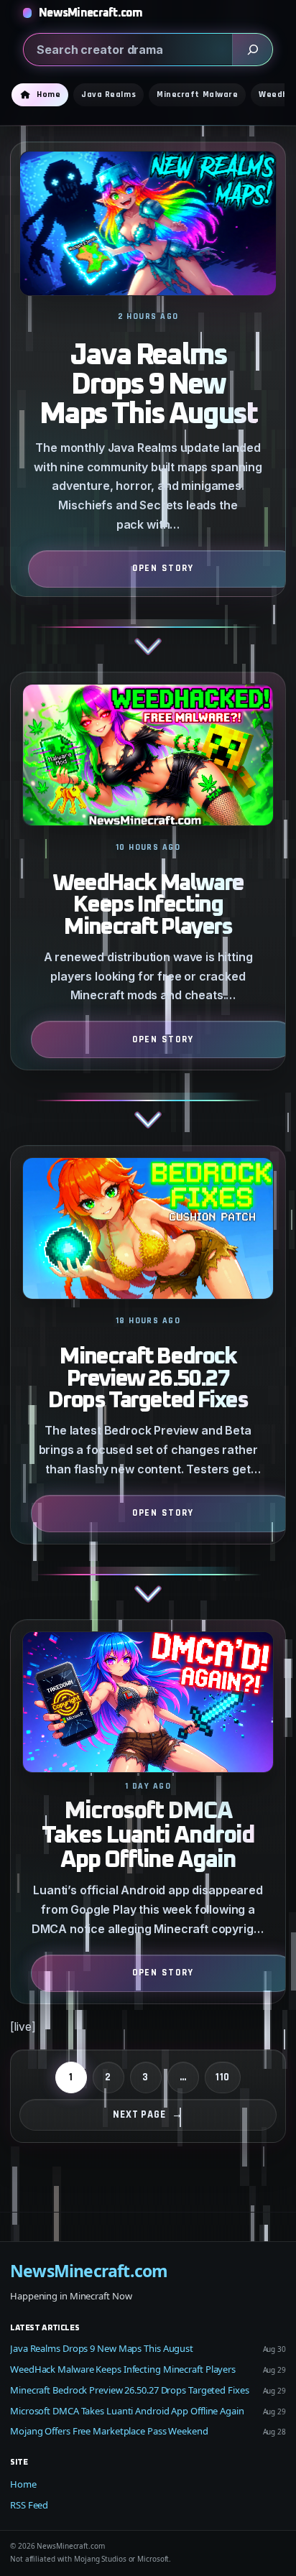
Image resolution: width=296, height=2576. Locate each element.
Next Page (148, 2114)
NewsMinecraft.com (91, 13)
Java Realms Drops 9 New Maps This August (148, 385)
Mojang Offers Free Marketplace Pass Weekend (109, 2431)
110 (223, 2077)
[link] (148, 407)
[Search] (252, 50)
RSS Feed (29, 2505)
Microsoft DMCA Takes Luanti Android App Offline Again (148, 1835)
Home (23, 2484)
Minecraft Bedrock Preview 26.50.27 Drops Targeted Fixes (148, 1379)
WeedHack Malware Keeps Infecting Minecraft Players (148, 906)
